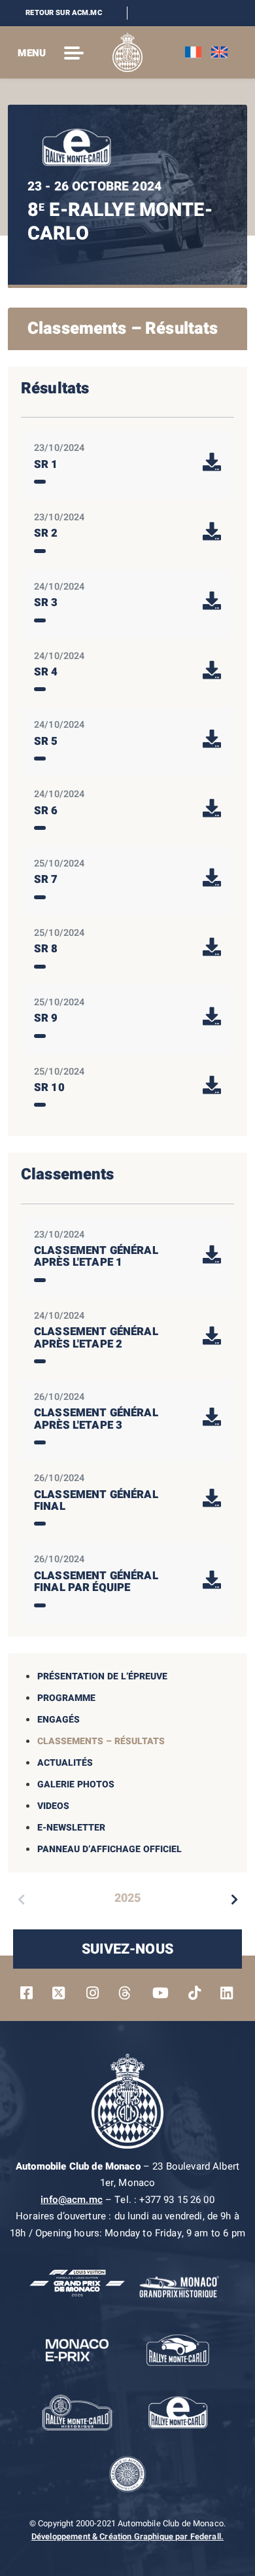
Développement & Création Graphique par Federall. (127, 2537)
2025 (127, 1898)
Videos (53, 1806)
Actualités (65, 1763)
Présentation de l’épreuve (102, 1676)
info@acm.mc (72, 2200)
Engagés (59, 1720)
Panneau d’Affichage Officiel (110, 1849)
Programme (66, 1698)
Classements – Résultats (101, 1741)
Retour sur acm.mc (64, 13)
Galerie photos (76, 1784)
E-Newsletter (71, 1828)
